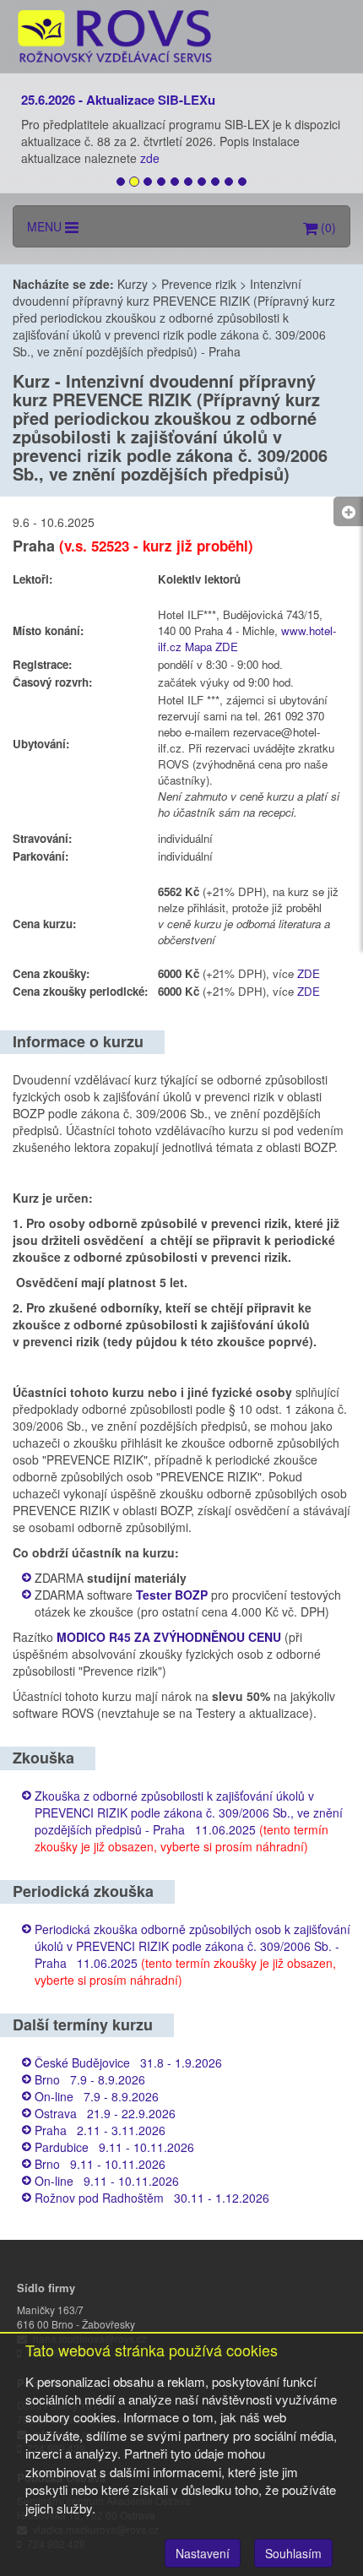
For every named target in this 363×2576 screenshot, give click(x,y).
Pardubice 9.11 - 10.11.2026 (114, 2147)
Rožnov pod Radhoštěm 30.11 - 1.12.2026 (152, 2198)
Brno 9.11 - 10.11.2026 (100, 2164)
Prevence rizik (199, 284)
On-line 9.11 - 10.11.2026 (107, 2181)
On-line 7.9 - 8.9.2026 (97, 2096)
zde (152, 158)
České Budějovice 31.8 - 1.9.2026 (128, 2062)
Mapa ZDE (211, 647)
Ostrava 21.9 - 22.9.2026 (105, 2113)
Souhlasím (293, 2553)
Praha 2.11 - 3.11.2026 (100, 2130)
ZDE (309, 973)
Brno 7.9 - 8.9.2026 (90, 2079)
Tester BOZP (172, 1595)
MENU (46, 226)
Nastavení (203, 2553)
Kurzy (133, 284)
